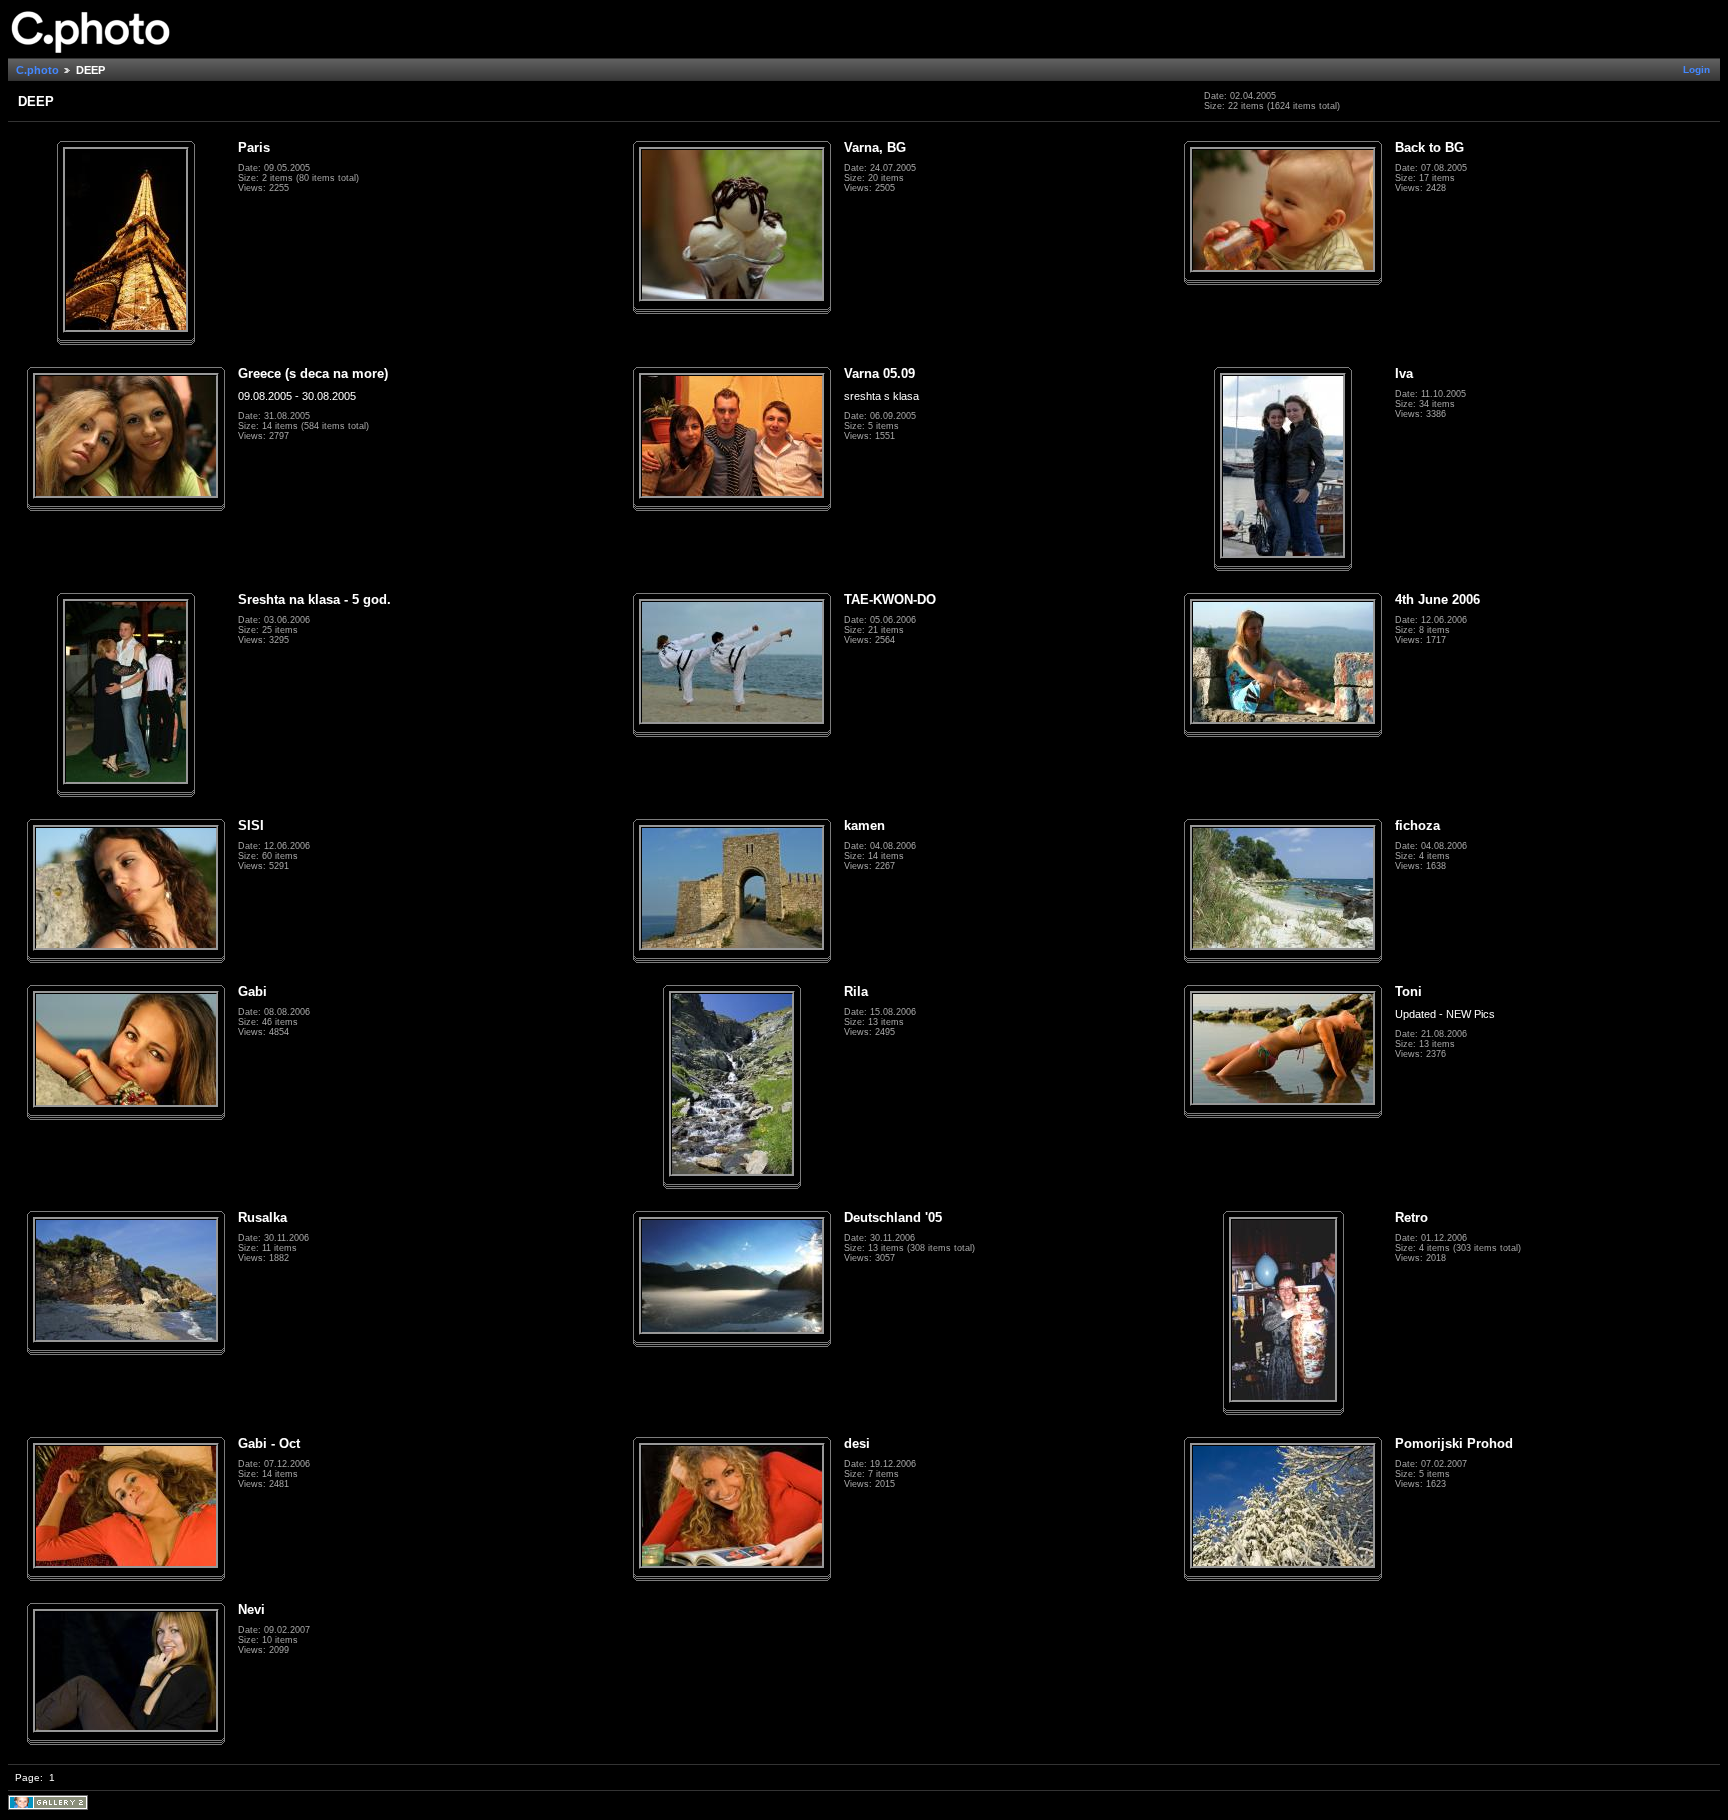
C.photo (37, 70)
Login (1696, 69)
